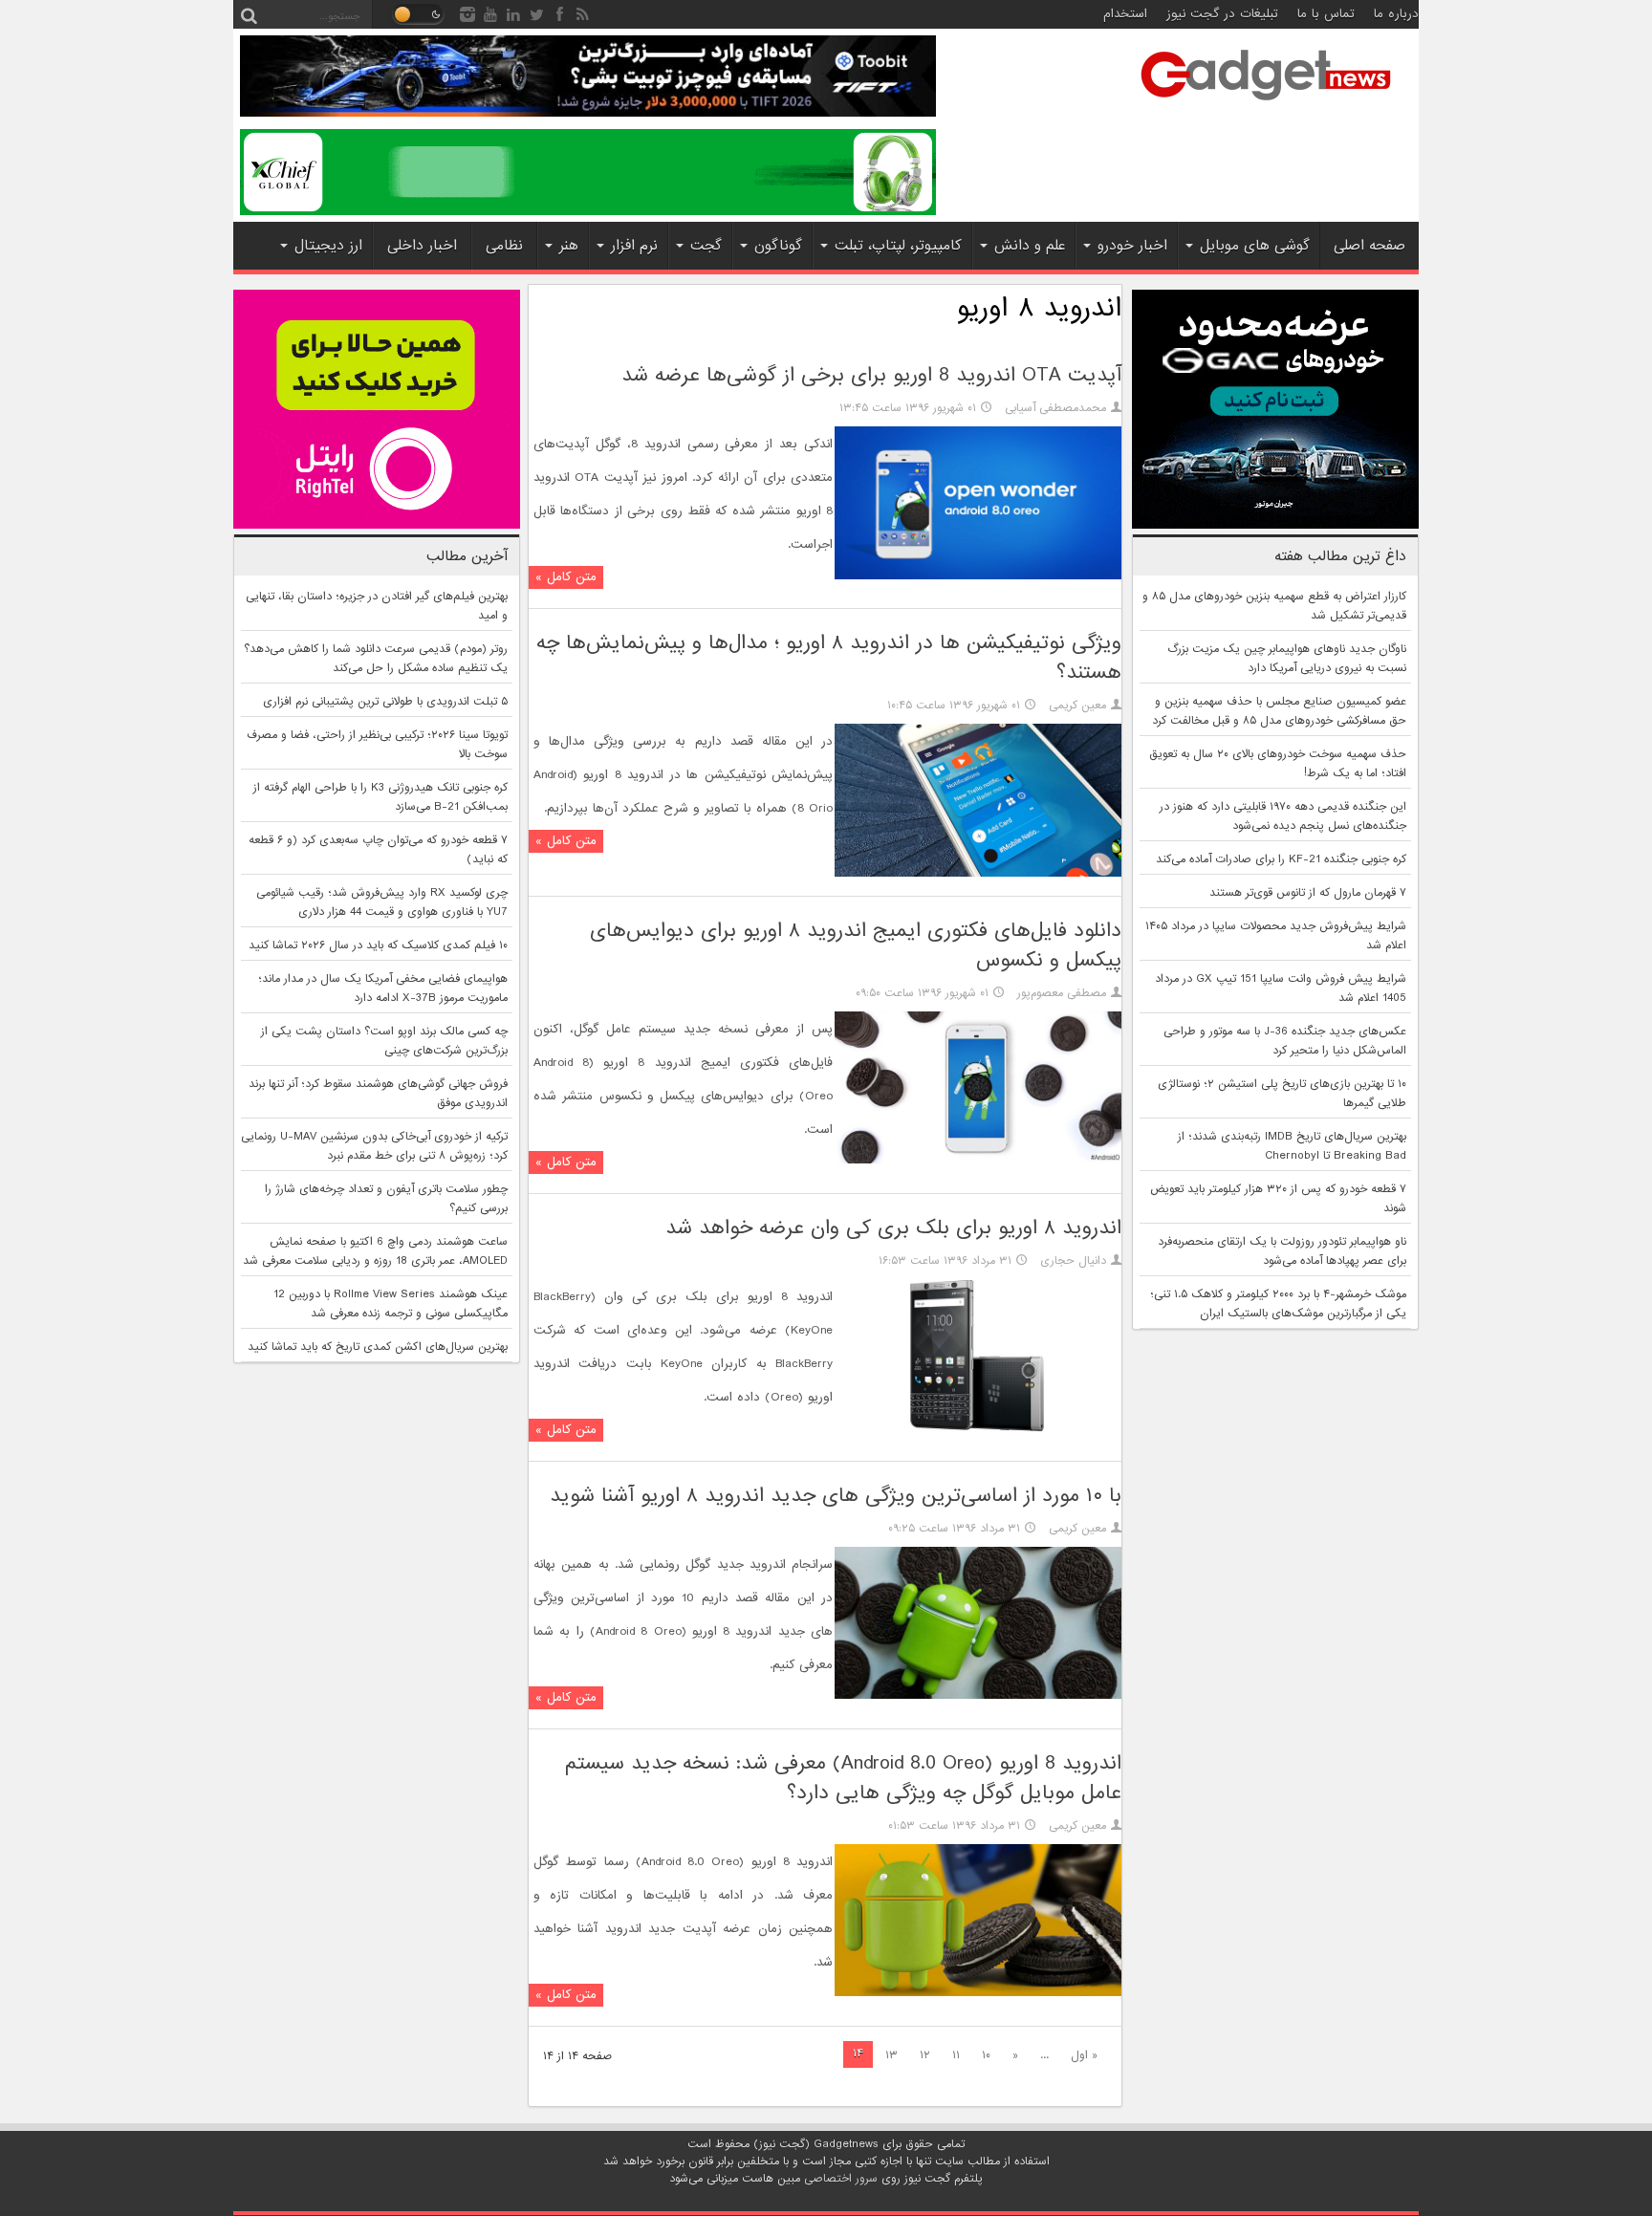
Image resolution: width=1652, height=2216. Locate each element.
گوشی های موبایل (1255, 246)
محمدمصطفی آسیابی (1055, 408)
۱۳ (891, 2055)
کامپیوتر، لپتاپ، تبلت (898, 246)
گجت (706, 246)
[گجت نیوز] (1266, 106)
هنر (569, 246)
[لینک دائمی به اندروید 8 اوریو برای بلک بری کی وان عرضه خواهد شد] (978, 1429)
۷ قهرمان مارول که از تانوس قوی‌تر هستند (1308, 893)
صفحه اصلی (1369, 246)
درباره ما (1396, 14)
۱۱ (956, 2055)
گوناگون (778, 246)
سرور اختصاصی (841, 2179)
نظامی (504, 246)
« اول (1084, 2055)
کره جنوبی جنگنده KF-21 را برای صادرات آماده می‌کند (1281, 859)
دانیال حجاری (1073, 1261)
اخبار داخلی (422, 246)
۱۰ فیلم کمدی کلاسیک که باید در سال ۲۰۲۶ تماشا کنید (378, 945)
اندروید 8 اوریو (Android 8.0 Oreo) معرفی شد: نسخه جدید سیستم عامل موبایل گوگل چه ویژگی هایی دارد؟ (843, 1778)
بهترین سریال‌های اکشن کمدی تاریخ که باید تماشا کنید (378, 1347)
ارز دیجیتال (328, 246)
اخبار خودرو (1132, 246)
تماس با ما (1326, 14)
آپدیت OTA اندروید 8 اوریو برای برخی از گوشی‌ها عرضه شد (871, 375)
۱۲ (925, 2055)
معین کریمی (1077, 706)
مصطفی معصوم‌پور (1062, 993)
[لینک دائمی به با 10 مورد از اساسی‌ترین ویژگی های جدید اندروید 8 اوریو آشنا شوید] (978, 1696)
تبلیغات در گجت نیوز (1222, 14)
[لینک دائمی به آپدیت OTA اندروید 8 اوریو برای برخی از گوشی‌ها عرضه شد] (978, 576)
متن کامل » (566, 577)
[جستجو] (249, 14)
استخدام (1125, 14)
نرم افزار (634, 246)
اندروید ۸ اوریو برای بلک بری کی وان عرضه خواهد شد (893, 1228)
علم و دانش (1030, 246)
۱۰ (986, 2055)
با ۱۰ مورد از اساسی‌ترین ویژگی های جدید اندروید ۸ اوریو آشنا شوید (836, 1496)
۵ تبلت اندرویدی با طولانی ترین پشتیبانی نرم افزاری (385, 702)
